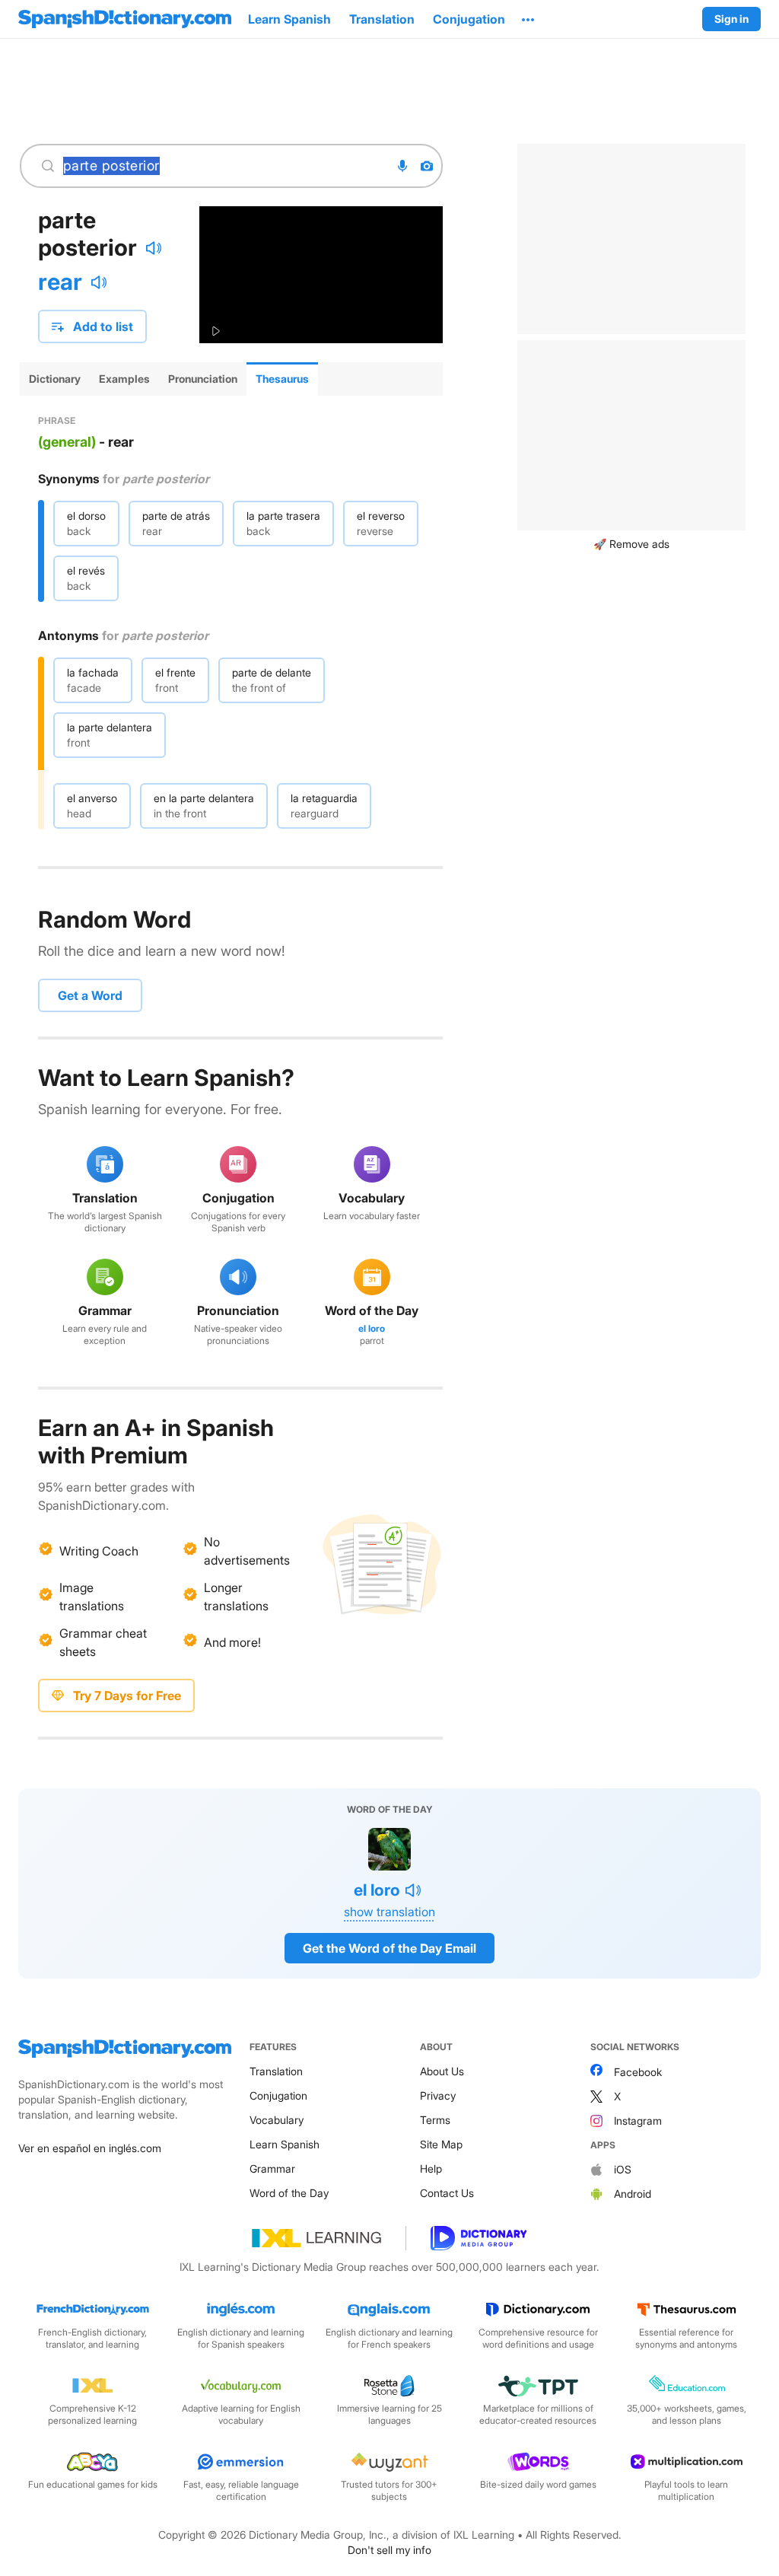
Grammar (272, 2168)
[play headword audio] (154, 248)
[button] (528, 19)
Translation (276, 2071)
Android (633, 2194)
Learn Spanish (285, 2144)
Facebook (638, 2072)
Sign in (731, 19)
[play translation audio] (99, 282)
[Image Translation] (427, 166)
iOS (623, 2169)
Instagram (638, 2121)
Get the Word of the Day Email (389, 1948)
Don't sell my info (389, 2550)
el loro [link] (372, 1328)
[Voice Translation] (402, 166)
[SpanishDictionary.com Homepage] (125, 19)
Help (431, 2168)
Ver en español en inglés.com (90, 2148)
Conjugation (278, 2095)
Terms (435, 2120)
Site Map (441, 2144)
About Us (442, 2071)
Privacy (438, 2095)
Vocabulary (277, 2120)
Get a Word (90, 995)
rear (60, 282)
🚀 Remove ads (631, 544)
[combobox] (222, 166)
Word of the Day (289, 2193)
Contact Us (447, 2193)
